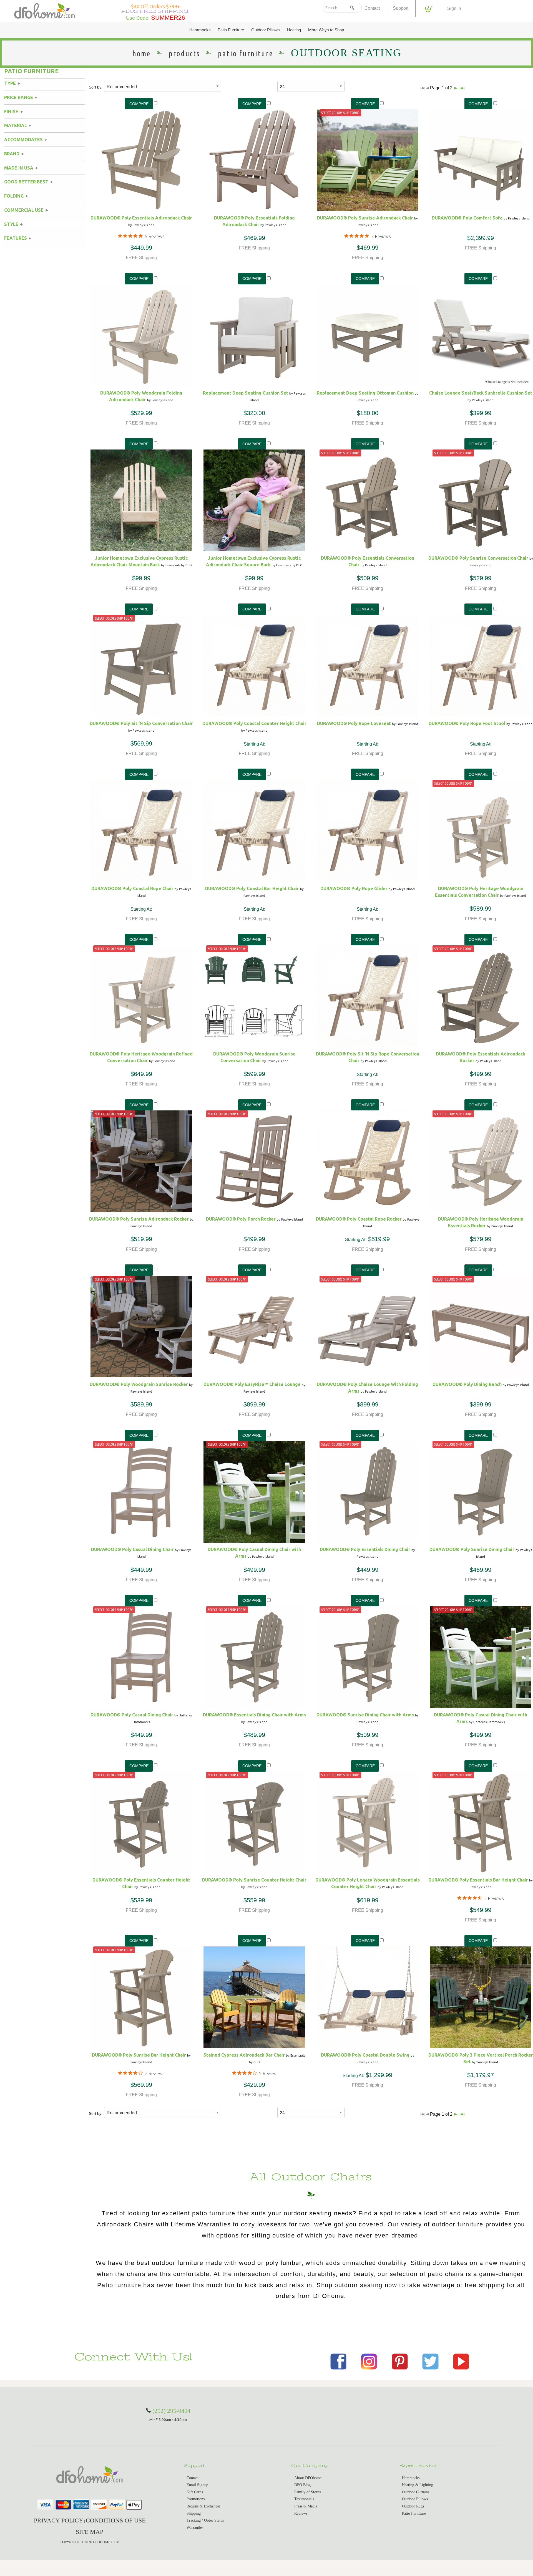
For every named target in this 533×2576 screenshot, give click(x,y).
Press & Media (306, 2506)
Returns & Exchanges (203, 2506)
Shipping (194, 2513)
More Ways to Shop (326, 30)
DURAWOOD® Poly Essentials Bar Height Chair (478, 1880)
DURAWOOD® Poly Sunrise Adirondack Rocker (139, 1219)
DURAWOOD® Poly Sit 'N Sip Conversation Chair (141, 723)
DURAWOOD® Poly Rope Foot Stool (467, 723)
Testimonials (304, 2499)
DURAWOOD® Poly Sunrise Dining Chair (472, 1549)
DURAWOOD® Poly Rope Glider (354, 888)
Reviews (301, 2513)
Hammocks (200, 30)
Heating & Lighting (418, 2485)
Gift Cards (195, 2492)
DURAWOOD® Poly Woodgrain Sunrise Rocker (139, 1384)
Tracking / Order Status (205, 2520)
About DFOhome (308, 2478)
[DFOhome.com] (44, 10)
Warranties (195, 2528)
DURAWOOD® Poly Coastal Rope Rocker (359, 1219)
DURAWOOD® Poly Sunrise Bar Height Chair (139, 2055)
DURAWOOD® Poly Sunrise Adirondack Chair (365, 218)
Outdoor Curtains (416, 2492)
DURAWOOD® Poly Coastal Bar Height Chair (252, 888)
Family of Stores (307, 2492)
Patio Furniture (231, 30)
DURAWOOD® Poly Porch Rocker (241, 1219)
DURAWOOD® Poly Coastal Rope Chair (132, 888)
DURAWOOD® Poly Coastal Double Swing (365, 2055)
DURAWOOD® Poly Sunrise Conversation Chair (478, 558)
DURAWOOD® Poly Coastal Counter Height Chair (254, 723)
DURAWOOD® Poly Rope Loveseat (354, 723)
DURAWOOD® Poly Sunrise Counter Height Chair (254, 1880)
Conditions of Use (116, 2520)
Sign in (454, 8)
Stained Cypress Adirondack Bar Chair (244, 2055)
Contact (372, 8)
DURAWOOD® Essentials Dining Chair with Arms (254, 1715)
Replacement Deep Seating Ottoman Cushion (365, 393)
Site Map (90, 2532)
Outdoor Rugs (413, 2506)
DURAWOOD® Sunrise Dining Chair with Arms (365, 1715)
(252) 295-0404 (171, 2411)
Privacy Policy (59, 2520)
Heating (294, 30)
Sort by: (96, 87)
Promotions (196, 2499)
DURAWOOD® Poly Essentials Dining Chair (365, 1549)
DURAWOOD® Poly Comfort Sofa (467, 218)
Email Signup (197, 2485)
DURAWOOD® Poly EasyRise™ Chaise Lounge (252, 1384)
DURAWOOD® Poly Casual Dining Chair (132, 1549)
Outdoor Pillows (266, 30)
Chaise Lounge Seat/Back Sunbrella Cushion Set (481, 393)
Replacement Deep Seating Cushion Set (246, 393)
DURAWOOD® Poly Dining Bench (467, 1384)
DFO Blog (302, 2485)
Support (401, 8)
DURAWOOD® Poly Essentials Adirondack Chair (141, 218)
